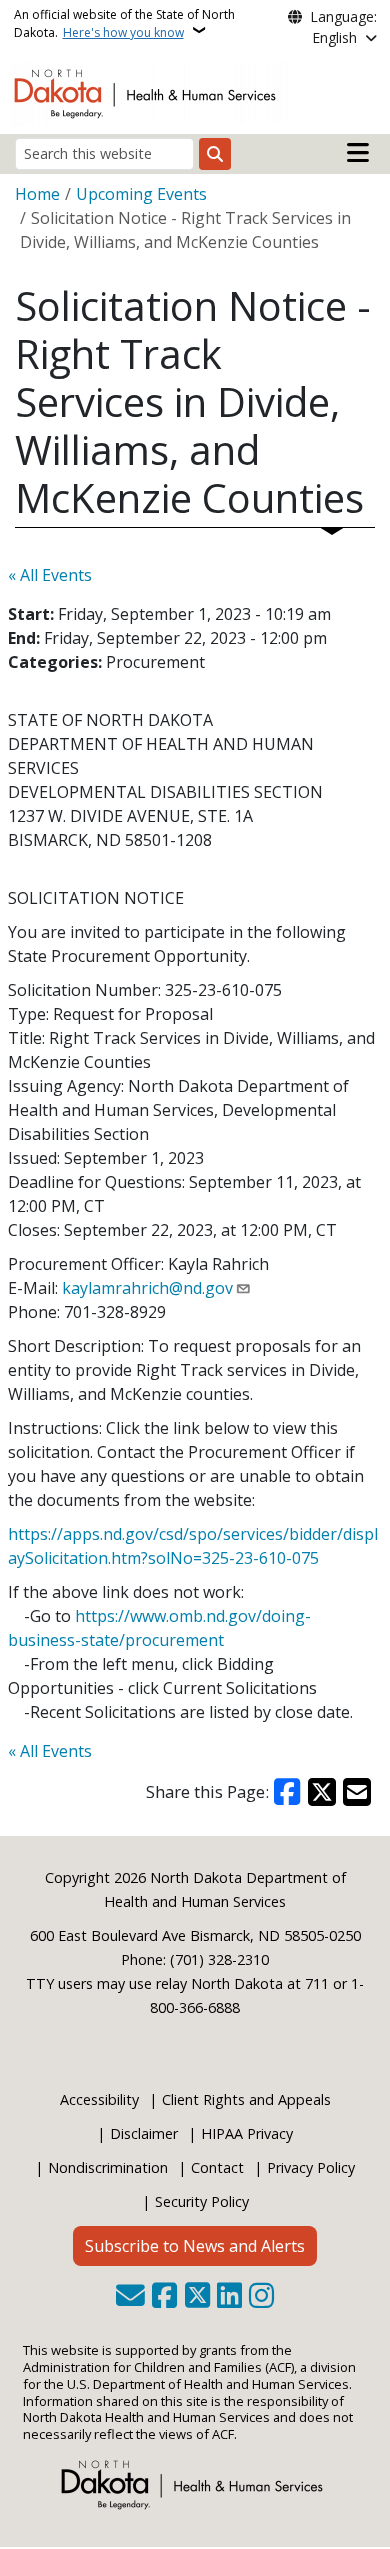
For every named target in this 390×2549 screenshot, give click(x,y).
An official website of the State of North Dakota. (124, 23)
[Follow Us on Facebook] (164, 2297)
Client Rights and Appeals (246, 2099)
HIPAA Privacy (247, 2133)
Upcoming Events (141, 194)
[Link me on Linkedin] (229, 2297)
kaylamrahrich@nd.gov (147, 1288)
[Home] (148, 92)
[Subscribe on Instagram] (261, 2297)
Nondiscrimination (108, 2167)
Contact (217, 2167)
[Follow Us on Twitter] (197, 2297)
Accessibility (99, 2099)
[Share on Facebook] (288, 1792)
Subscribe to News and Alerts (195, 2246)
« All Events (50, 575)
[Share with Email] (357, 1792)
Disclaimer (144, 2133)
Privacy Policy (311, 2167)
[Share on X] (322, 1792)
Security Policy (202, 2201)
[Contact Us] (130, 2297)
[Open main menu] (358, 153)
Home (37, 194)
